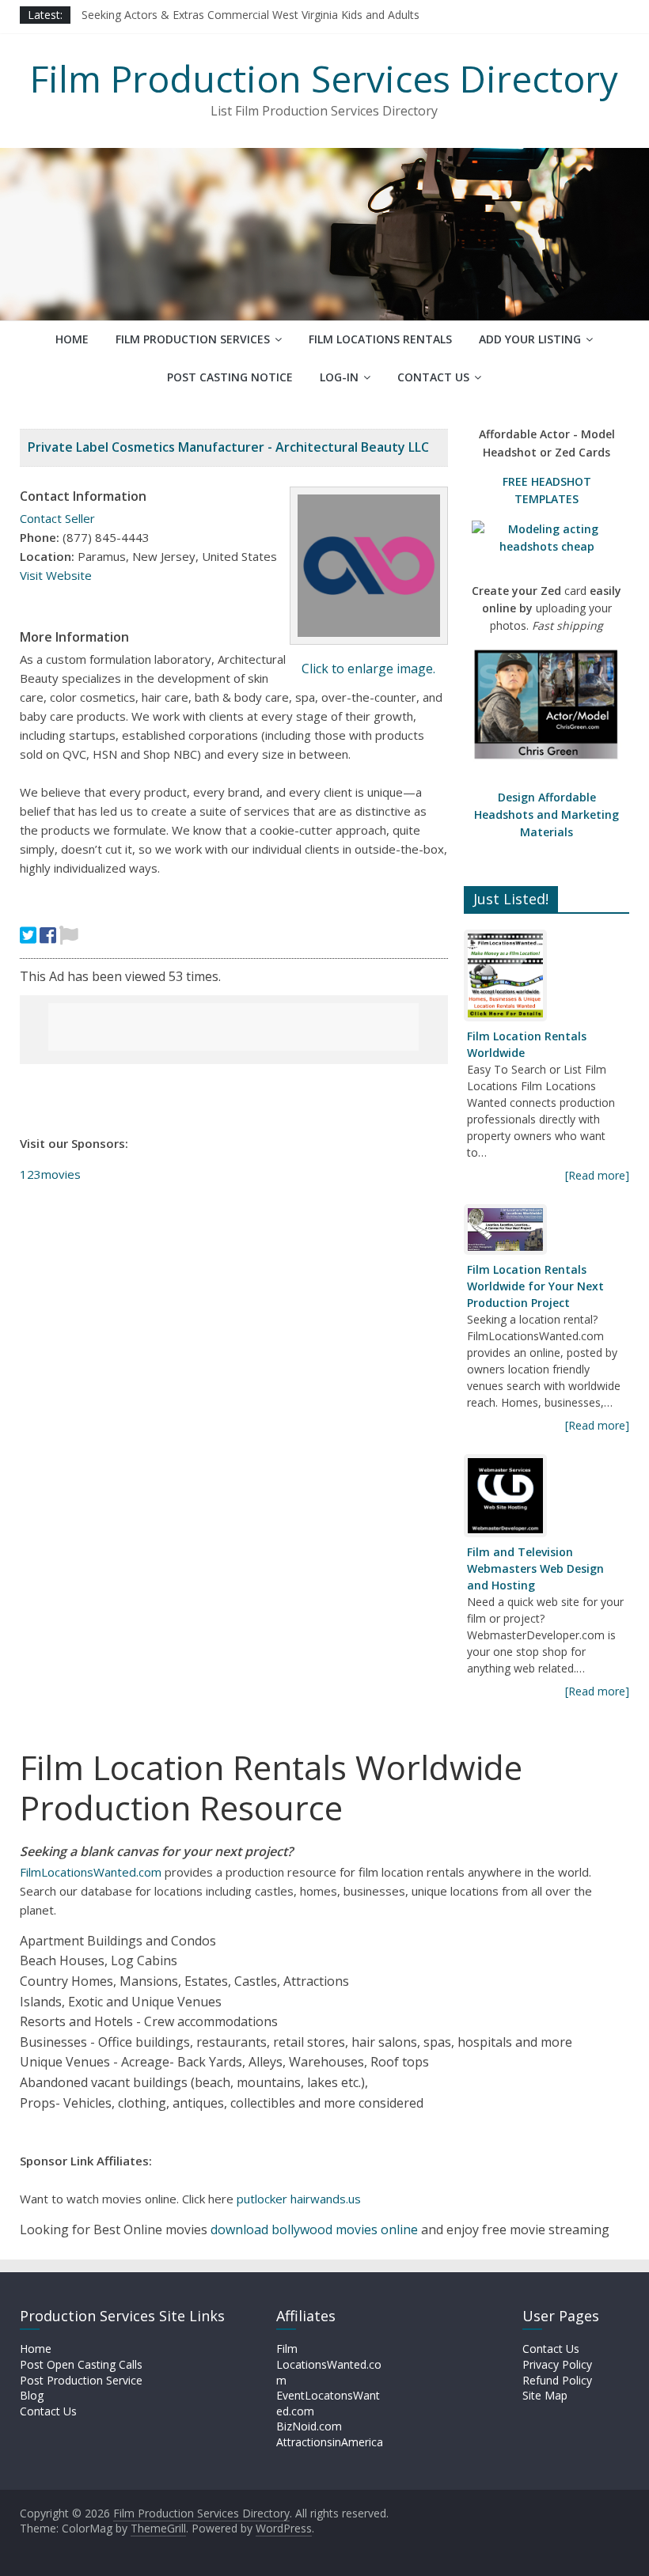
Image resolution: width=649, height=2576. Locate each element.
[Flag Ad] (69, 935)
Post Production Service (81, 2380)
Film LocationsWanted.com (329, 2364)
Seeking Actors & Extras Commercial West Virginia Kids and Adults (250, 15)
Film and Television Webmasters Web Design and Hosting (535, 1568)
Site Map (545, 2395)
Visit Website (56, 575)
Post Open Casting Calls (81, 2364)
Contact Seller (57, 518)
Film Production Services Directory (324, 78)
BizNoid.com (309, 2426)
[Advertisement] (233, 1027)
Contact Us (433, 377)
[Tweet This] (28, 935)
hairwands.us (326, 2199)
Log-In (339, 377)
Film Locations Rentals (380, 339)
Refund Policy (557, 2380)
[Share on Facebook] (48, 935)
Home (72, 339)
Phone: (40, 537)
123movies (50, 1174)
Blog (32, 2395)
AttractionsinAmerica (330, 2442)
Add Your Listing (530, 339)
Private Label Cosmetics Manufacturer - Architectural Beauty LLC (228, 447)
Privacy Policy (557, 2364)
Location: (47, 556)
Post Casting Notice (230, 377)
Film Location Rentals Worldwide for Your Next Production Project (535, 1286)
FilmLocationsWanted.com (91, 1872)
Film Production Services (193, 339)
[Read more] (597, 1175)
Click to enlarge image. (368, 669)
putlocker (264, 2199)
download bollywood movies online (314, 2229)
